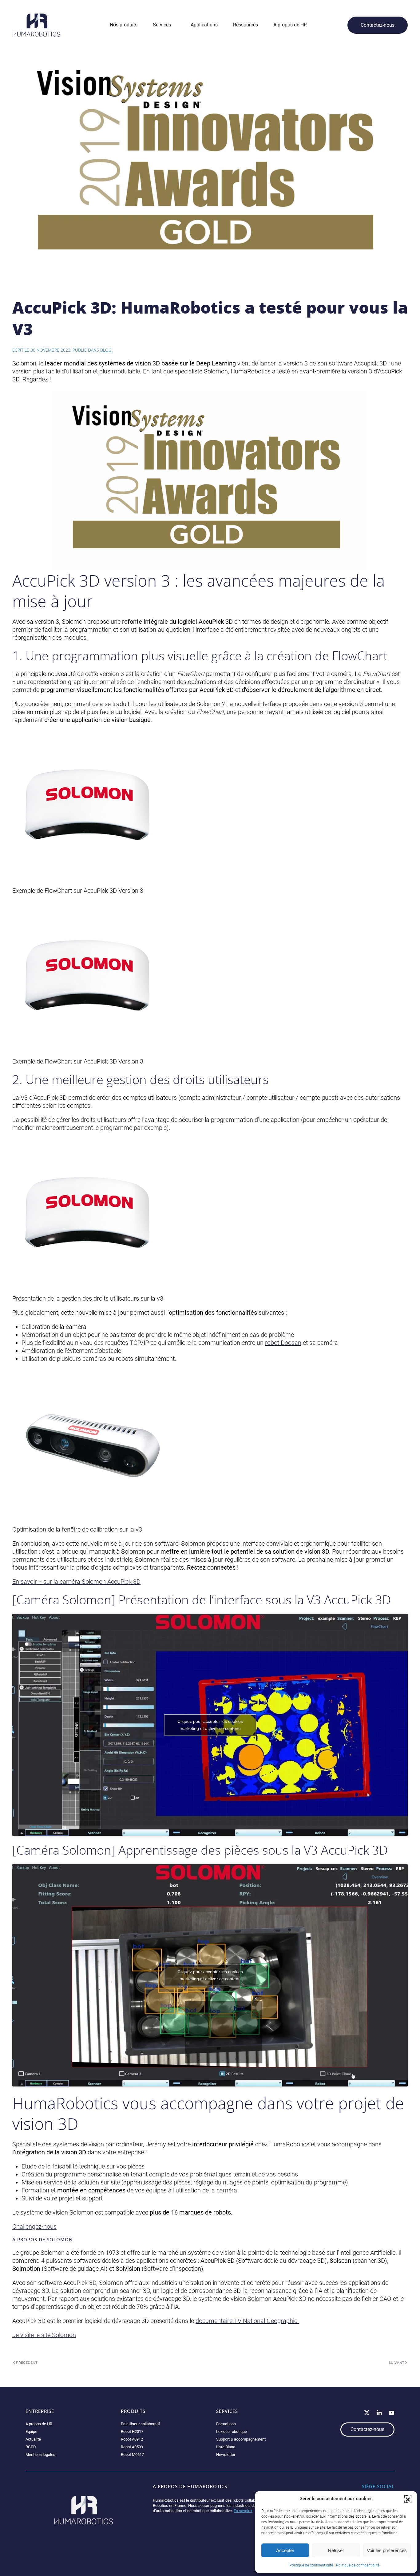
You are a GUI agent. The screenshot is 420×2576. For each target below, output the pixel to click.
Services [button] (162, 25)
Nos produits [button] (124, 25)
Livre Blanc (226, 2447)
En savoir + (243, 2511)
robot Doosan (283, 1343)
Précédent (27, 2363)
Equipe (31, 2432)
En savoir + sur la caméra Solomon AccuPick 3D (76, 1582)
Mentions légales (40, 2455)
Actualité (33, 2439)
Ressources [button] (246, 25)
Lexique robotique (232, 2432)
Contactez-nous (378, 25)
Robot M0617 (132, 2455)
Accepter (285, 2550)
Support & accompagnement (241, 2439)
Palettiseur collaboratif (141, 2424)
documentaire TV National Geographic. (247, 2321)
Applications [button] (204, 25)
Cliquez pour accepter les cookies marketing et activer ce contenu (210, 1725)
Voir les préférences (387, 2550)
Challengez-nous (34, 2227)
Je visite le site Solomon (44, 2335)
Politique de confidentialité (311, 2565)
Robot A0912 (132, 2439)
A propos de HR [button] (290, 25)
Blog (106, 350)
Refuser (336, 2550)
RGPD (31, 2447)
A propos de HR (39, 2424)
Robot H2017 (132, 2432)
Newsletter (226, 2455)
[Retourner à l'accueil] (36, 25)
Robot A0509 (132, 2447)
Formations (226, 2424)
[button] (408, 2499)
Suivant (396, 2363)
